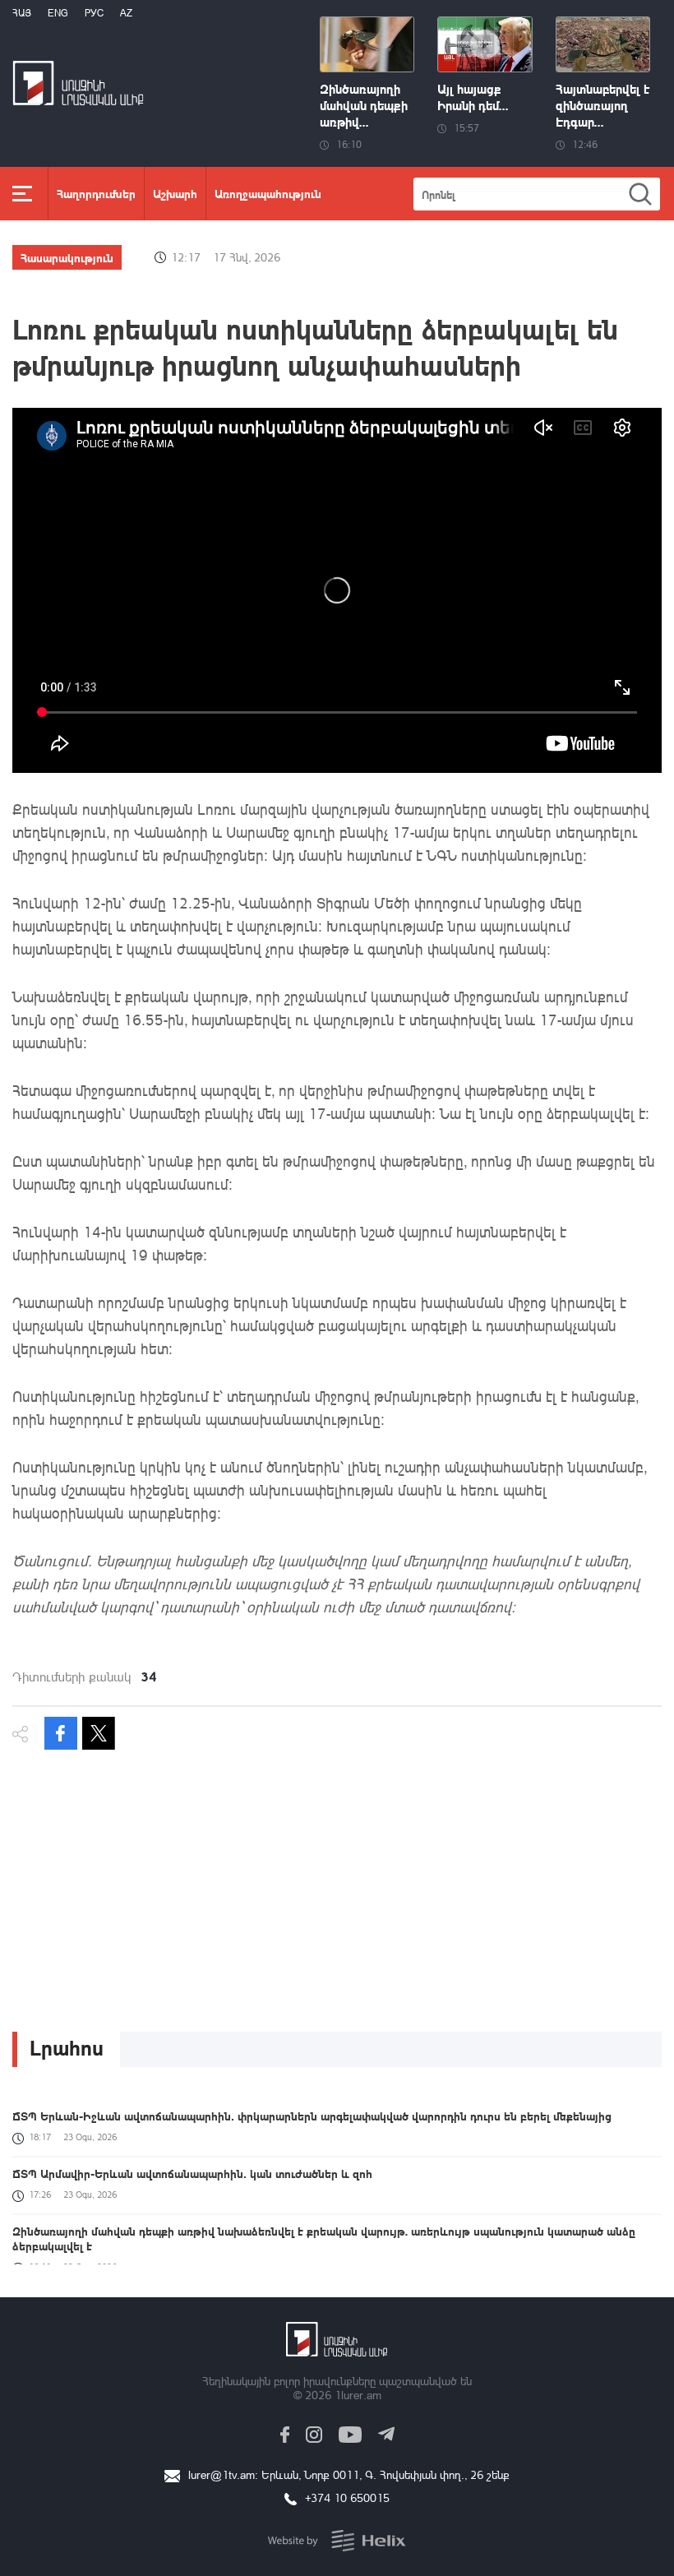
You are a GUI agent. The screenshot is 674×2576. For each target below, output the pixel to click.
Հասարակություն (67, 257)
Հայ (22, 13)
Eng (58, 13)
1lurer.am (358, 2395)
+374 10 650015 (347, 2497)
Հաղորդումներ (96, 193)
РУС (94, 13)
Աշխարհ (175, 193)
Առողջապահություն (268, 193)
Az (126, 13)
